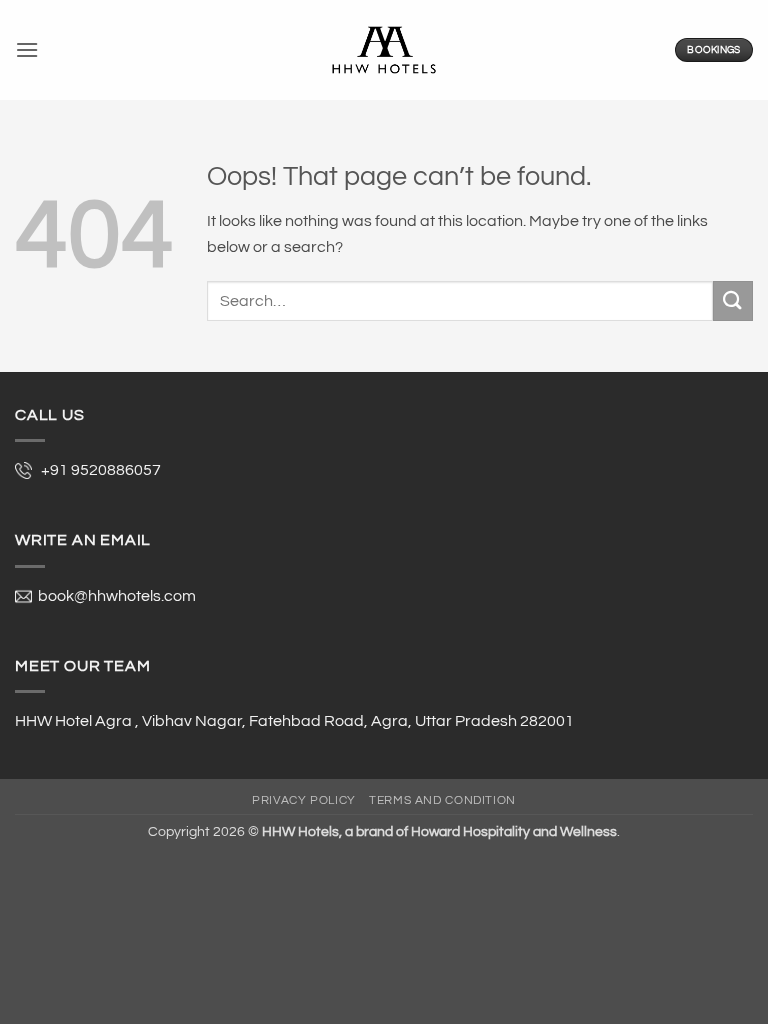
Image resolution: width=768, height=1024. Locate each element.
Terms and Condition (442, 800)
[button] (27, 49)
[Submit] (733, 300)
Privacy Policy (304, 800)
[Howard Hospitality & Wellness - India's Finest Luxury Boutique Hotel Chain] (384, 50)
